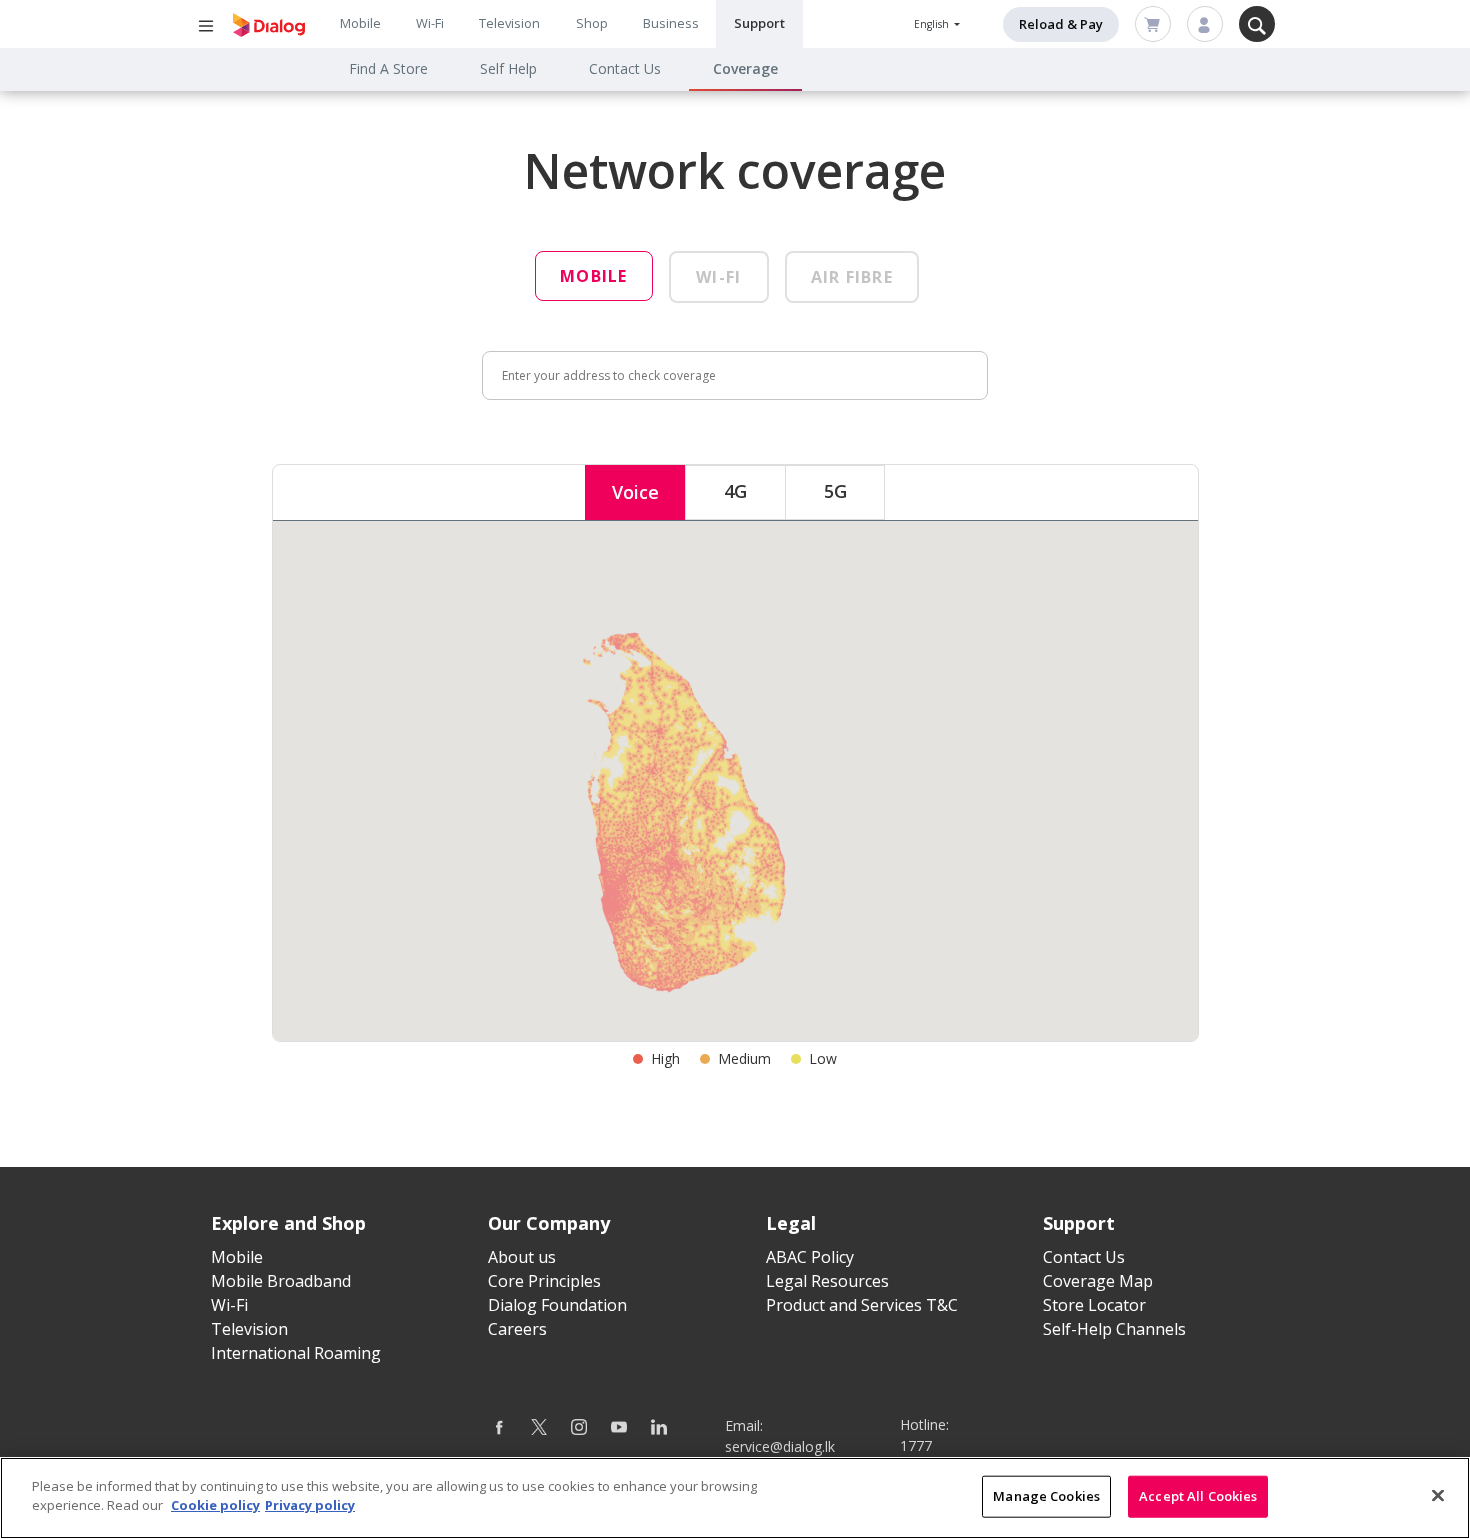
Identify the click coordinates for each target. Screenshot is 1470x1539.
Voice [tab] (635, 492)
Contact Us (625, 68)
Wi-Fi (430, 23)
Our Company (549, 1223)
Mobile (360, 23)
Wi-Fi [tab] (718, 277)
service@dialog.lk (780, 1446)
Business (671, 23)
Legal (791, 1223)
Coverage (745, 68)
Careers (517, 1329)
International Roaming (296, 1353)
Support (759, 23)
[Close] (1438, 1495)
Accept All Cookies (1198, 1496)
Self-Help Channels (1114, 1329)
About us (522, 1257)
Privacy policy (310, 1505)
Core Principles (544, 1281)
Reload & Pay (1061, 24)
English (933, 24)
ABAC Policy (810, 1257)
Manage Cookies (1046, 1496)
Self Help (508, 68)
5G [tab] (835, 491)
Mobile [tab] (594, 276)
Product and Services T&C (862, 1305)
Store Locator (1094, 1305)
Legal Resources (827, 1281)
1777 (916, 1445)
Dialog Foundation (557, 1305)
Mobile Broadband (281, 1281)
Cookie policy (215, 1505)
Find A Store (388, 68)
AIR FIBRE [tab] (852, 277)
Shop (592, 23)
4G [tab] (735, 491)
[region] (735, 1498)
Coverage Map (1098, 1281)
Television (509, 23)
